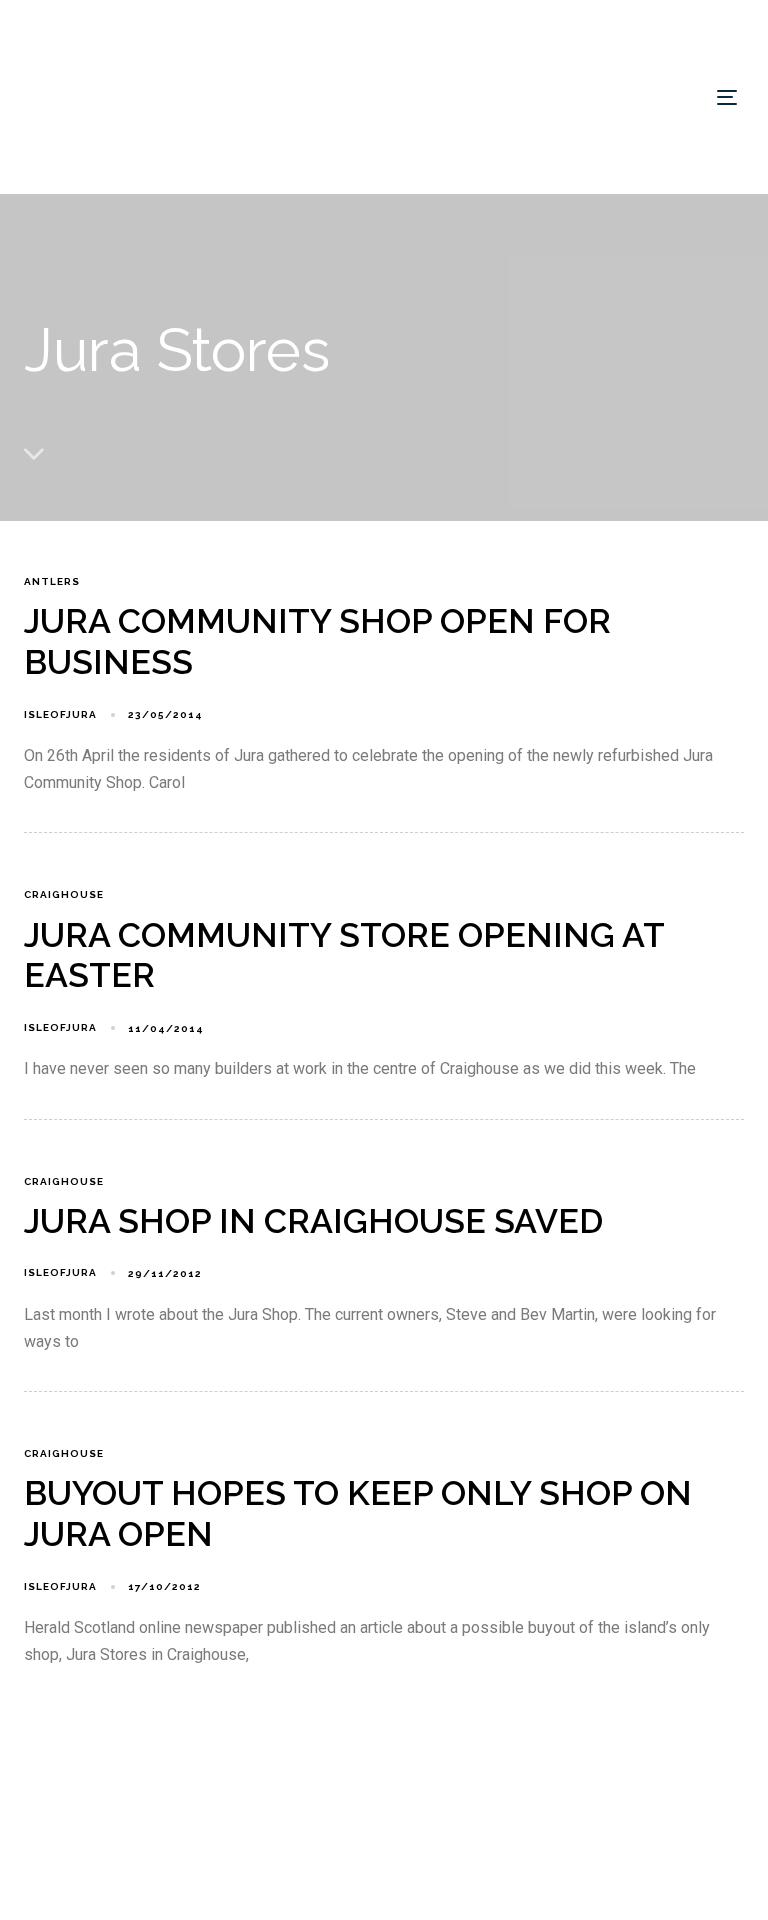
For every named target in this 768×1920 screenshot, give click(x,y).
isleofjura (60, 714)
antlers (52, 581)
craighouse (64, 894)
